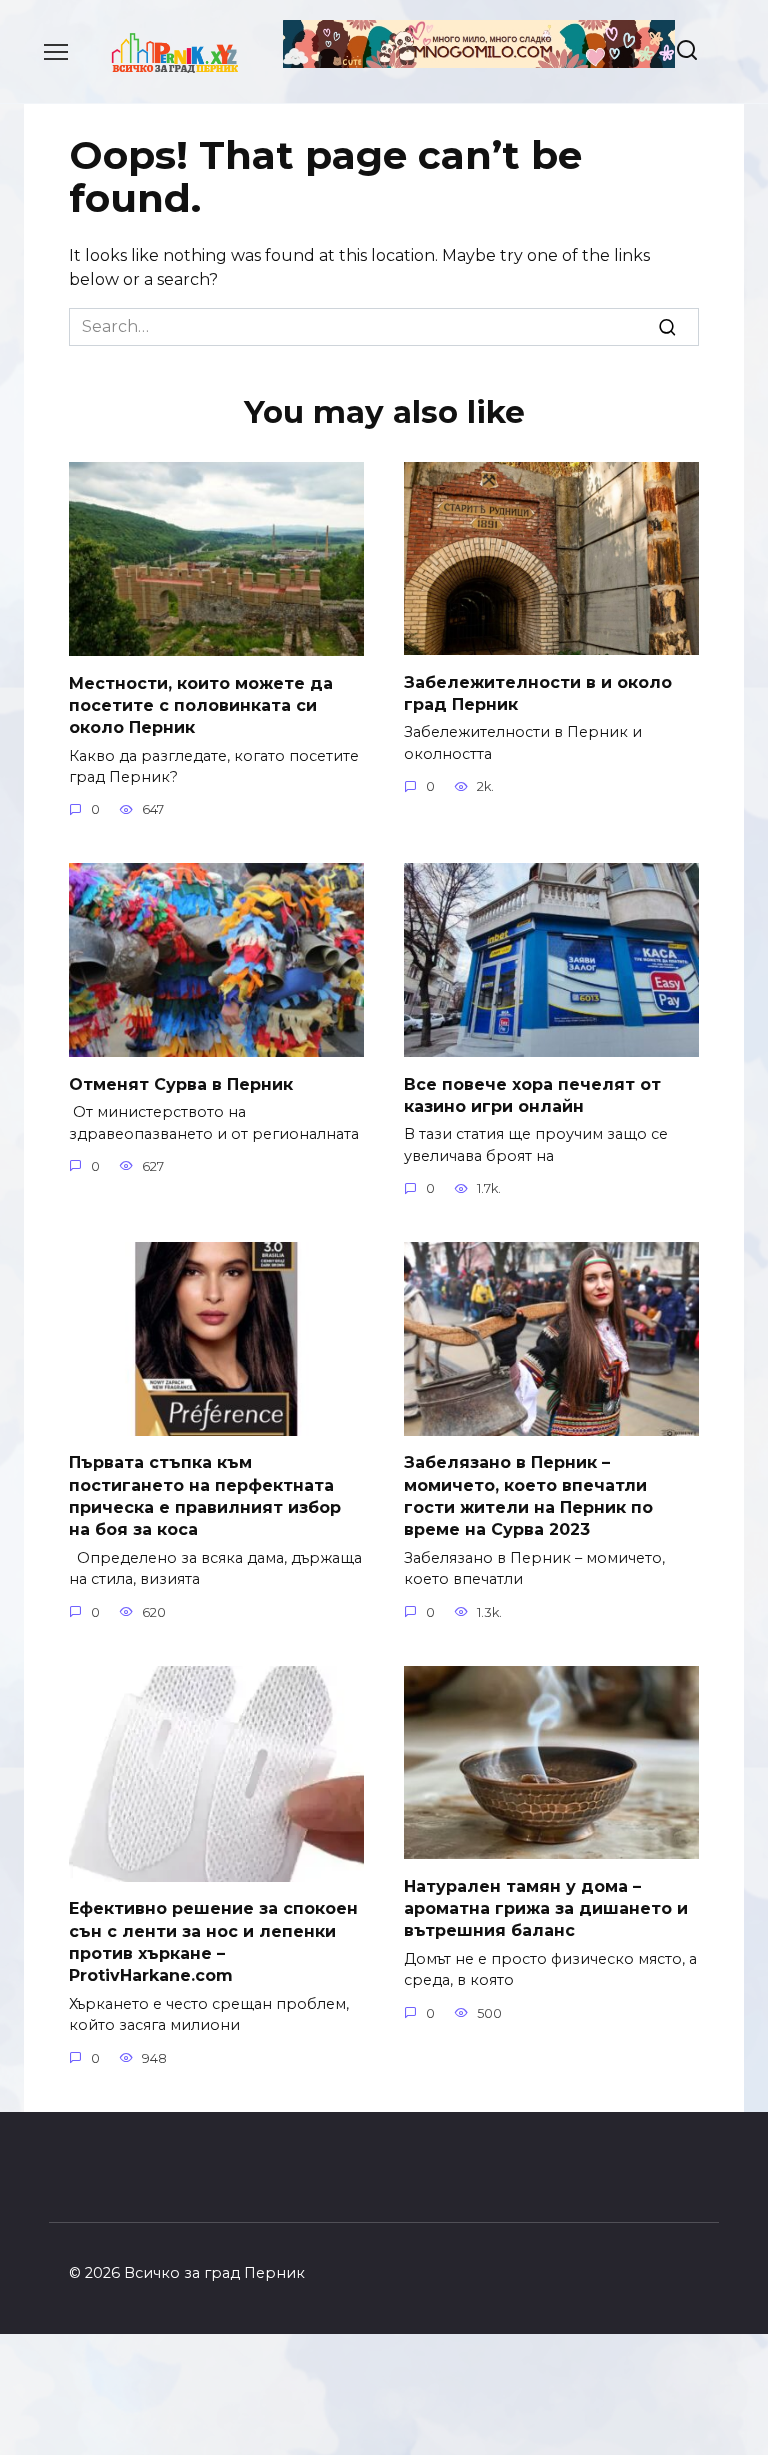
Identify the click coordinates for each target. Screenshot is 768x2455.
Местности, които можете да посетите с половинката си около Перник (201, 705)
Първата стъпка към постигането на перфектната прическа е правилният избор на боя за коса (205, 1496)
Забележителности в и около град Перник (538, 692)
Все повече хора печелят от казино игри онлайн (532, 1094)
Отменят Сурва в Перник (181, 1083)
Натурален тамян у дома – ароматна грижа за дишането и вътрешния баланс (546, 1908)
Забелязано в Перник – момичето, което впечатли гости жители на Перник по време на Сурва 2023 (528, 1496)
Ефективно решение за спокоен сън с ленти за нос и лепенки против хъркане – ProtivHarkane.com (213, 1942)
